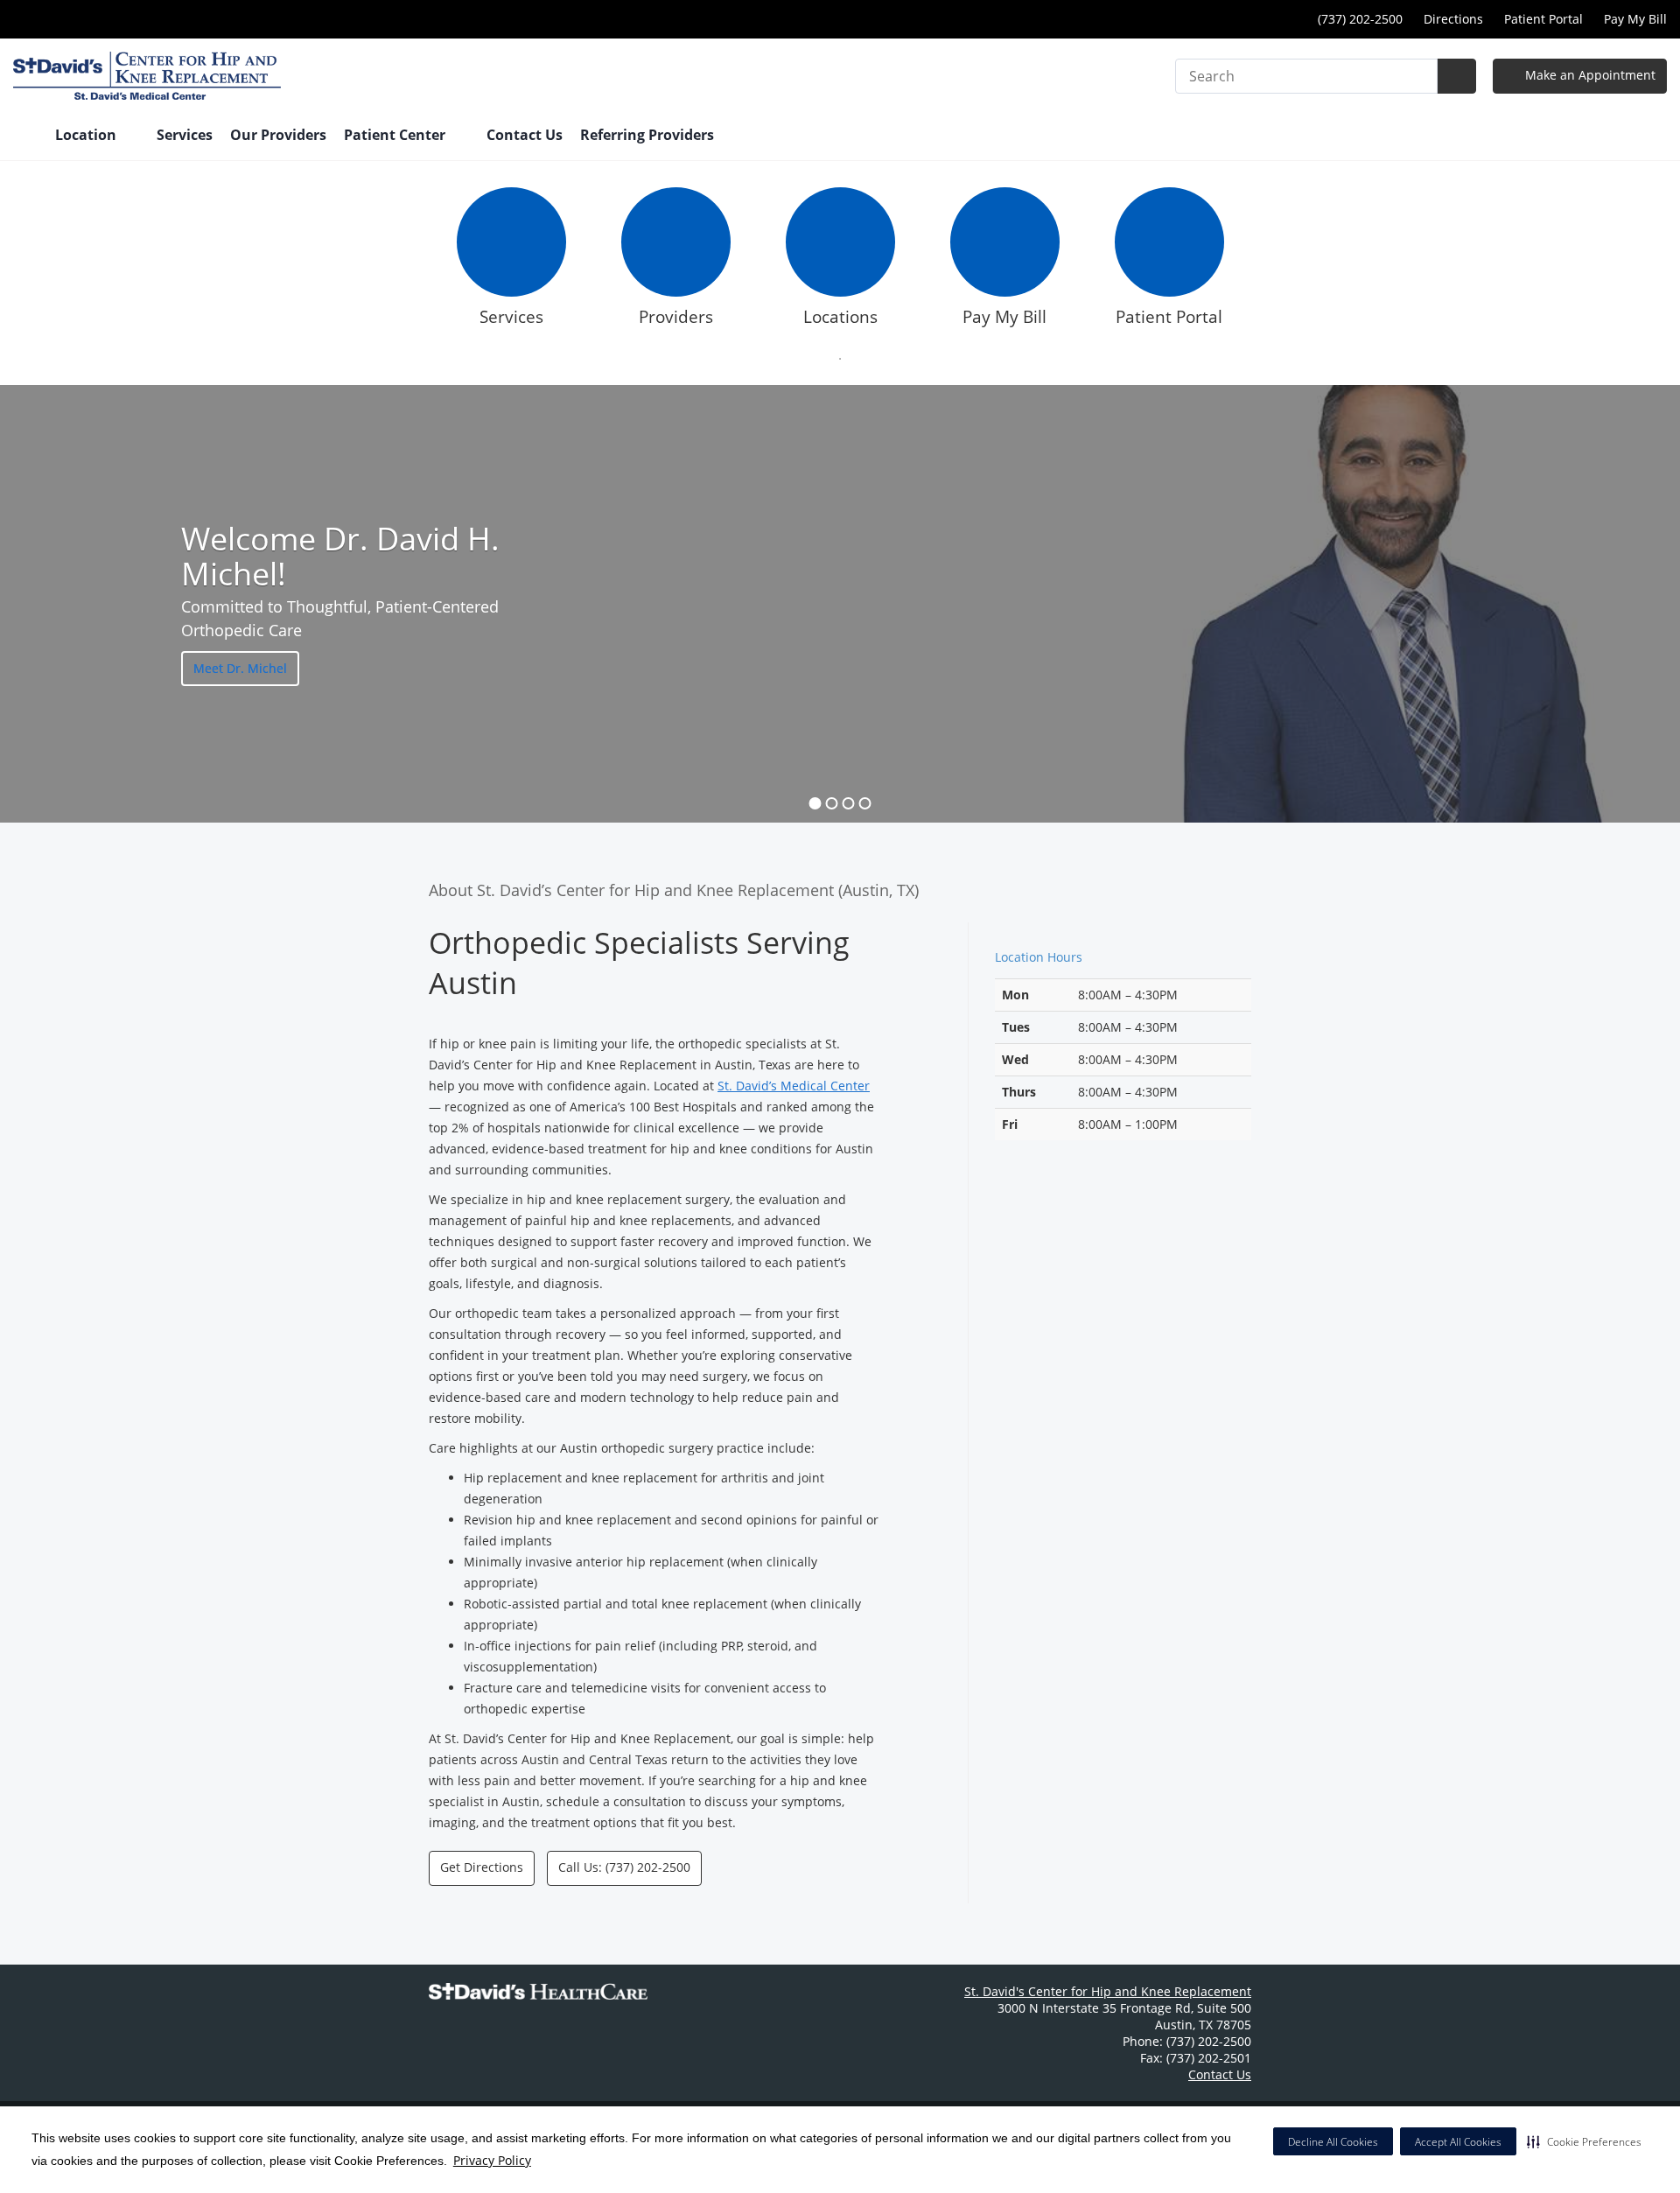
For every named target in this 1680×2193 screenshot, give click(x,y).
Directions (1453, 19)
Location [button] (87, 135)
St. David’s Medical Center (794, 1086)
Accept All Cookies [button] (1458, 2142)
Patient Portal (1543, 19)
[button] (1584, 2141)
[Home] (25, 137)
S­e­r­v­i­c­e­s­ (511, 317)
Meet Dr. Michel (240, 668)
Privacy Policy (492, 2160)
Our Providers (278, 135)
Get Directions (482, 1867)
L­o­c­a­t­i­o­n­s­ (840, 317)
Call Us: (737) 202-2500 (624, 1867)
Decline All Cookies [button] (1333, 2142)
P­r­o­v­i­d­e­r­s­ (676, 317)
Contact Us (525, 135)
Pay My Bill (1635, 19)
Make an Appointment (1589, 75)
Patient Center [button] (396, 135)
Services (185, 135)
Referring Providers (647, 135)
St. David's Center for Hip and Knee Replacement (1108, 1991)
